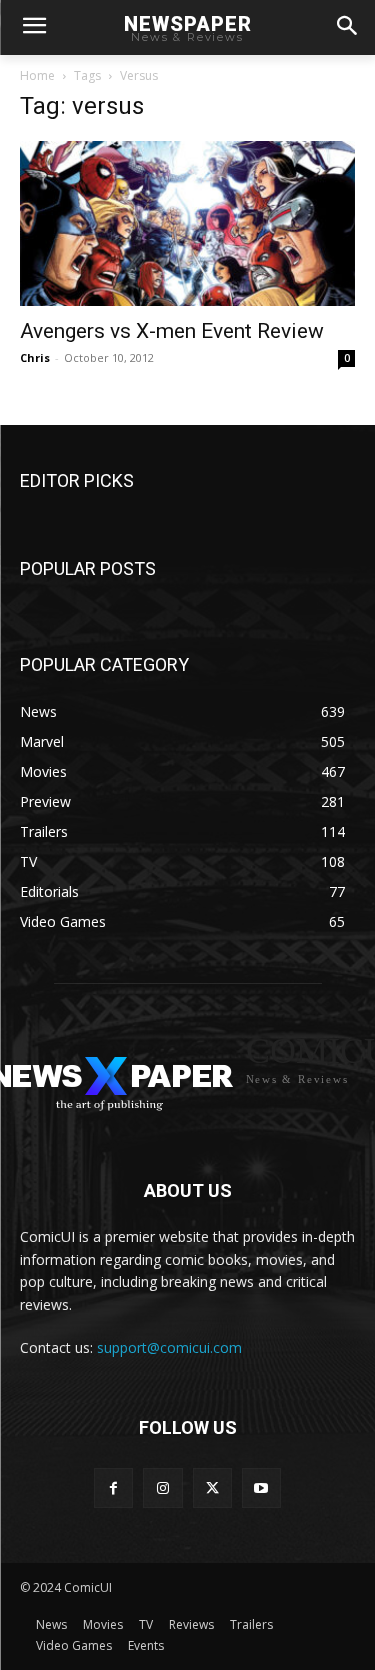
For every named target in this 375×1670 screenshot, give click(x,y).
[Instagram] (162, 1487)
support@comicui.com (169, 1347)
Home (37, 75)
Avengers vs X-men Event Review (172, 331)
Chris (35, 357)
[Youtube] (261, 1487)
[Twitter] (212, 1487)
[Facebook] (113, 1487)
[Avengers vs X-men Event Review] (187, 223)
